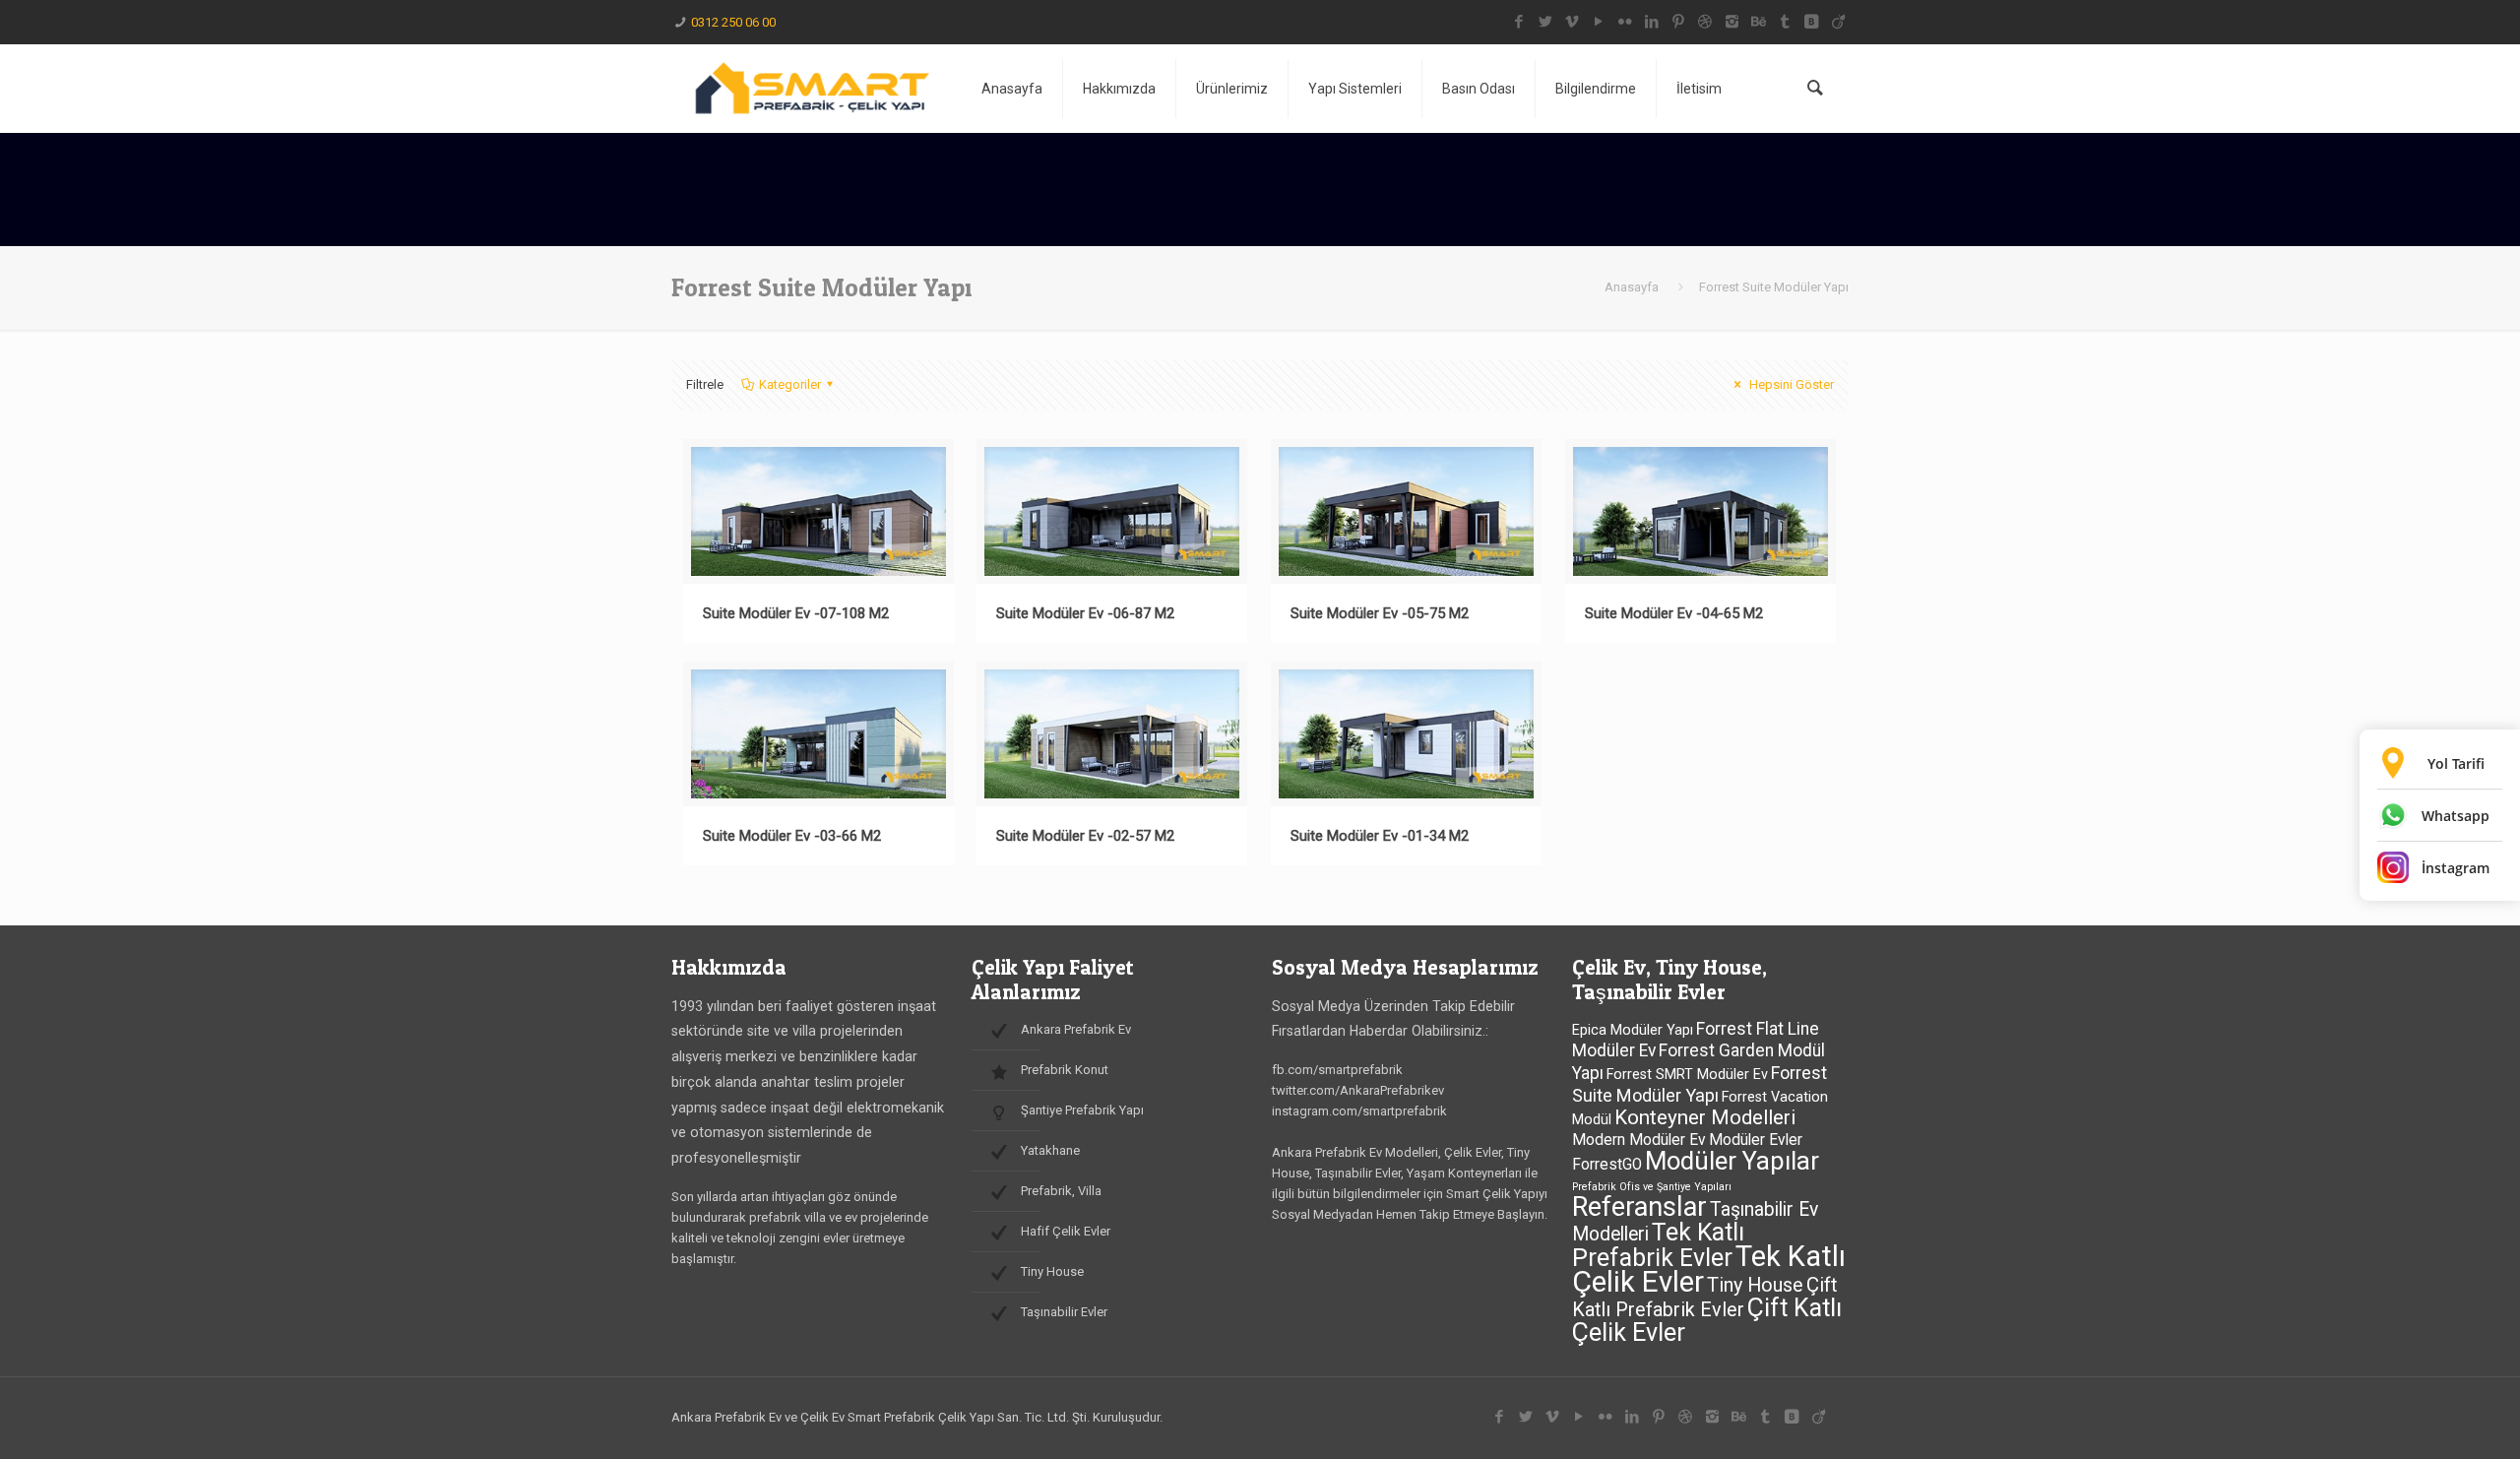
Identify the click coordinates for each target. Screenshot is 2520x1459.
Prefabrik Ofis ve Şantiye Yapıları (1652, 1187)
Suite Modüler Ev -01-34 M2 (1380, 836)
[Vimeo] (1573, 22)
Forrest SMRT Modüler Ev (1687, 1075)
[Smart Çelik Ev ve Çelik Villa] (812, 89)
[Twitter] (1546, 22)
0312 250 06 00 (733, 22)
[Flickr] (1626, 22)
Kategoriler (790, 384)
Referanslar (1639, 1207)
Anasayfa (1632, 287)
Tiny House (1755, 1285)
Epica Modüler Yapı (1633, 1030)
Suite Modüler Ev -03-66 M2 (792, 836)
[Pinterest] (1679, 22)
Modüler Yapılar (1732, 1161)
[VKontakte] (1812, 22)
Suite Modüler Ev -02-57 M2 (1085, 836)
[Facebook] (1519, 22)
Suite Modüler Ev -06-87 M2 (1085, 613)
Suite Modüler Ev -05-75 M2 (1380, 613)
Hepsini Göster (1790, 384)
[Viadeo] (1838, 22)
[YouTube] (1599, 22)
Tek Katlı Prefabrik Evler (1658, 1245)
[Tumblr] (1785, 22)
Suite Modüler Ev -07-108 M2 (796, 613)
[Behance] (1759, 22)
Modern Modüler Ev (1639, 1140)
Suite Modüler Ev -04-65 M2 (1674, 613)
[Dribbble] (1705, 22)
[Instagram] (1732, 22)
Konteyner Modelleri (1705, 1117)
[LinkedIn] (1652, 22)
